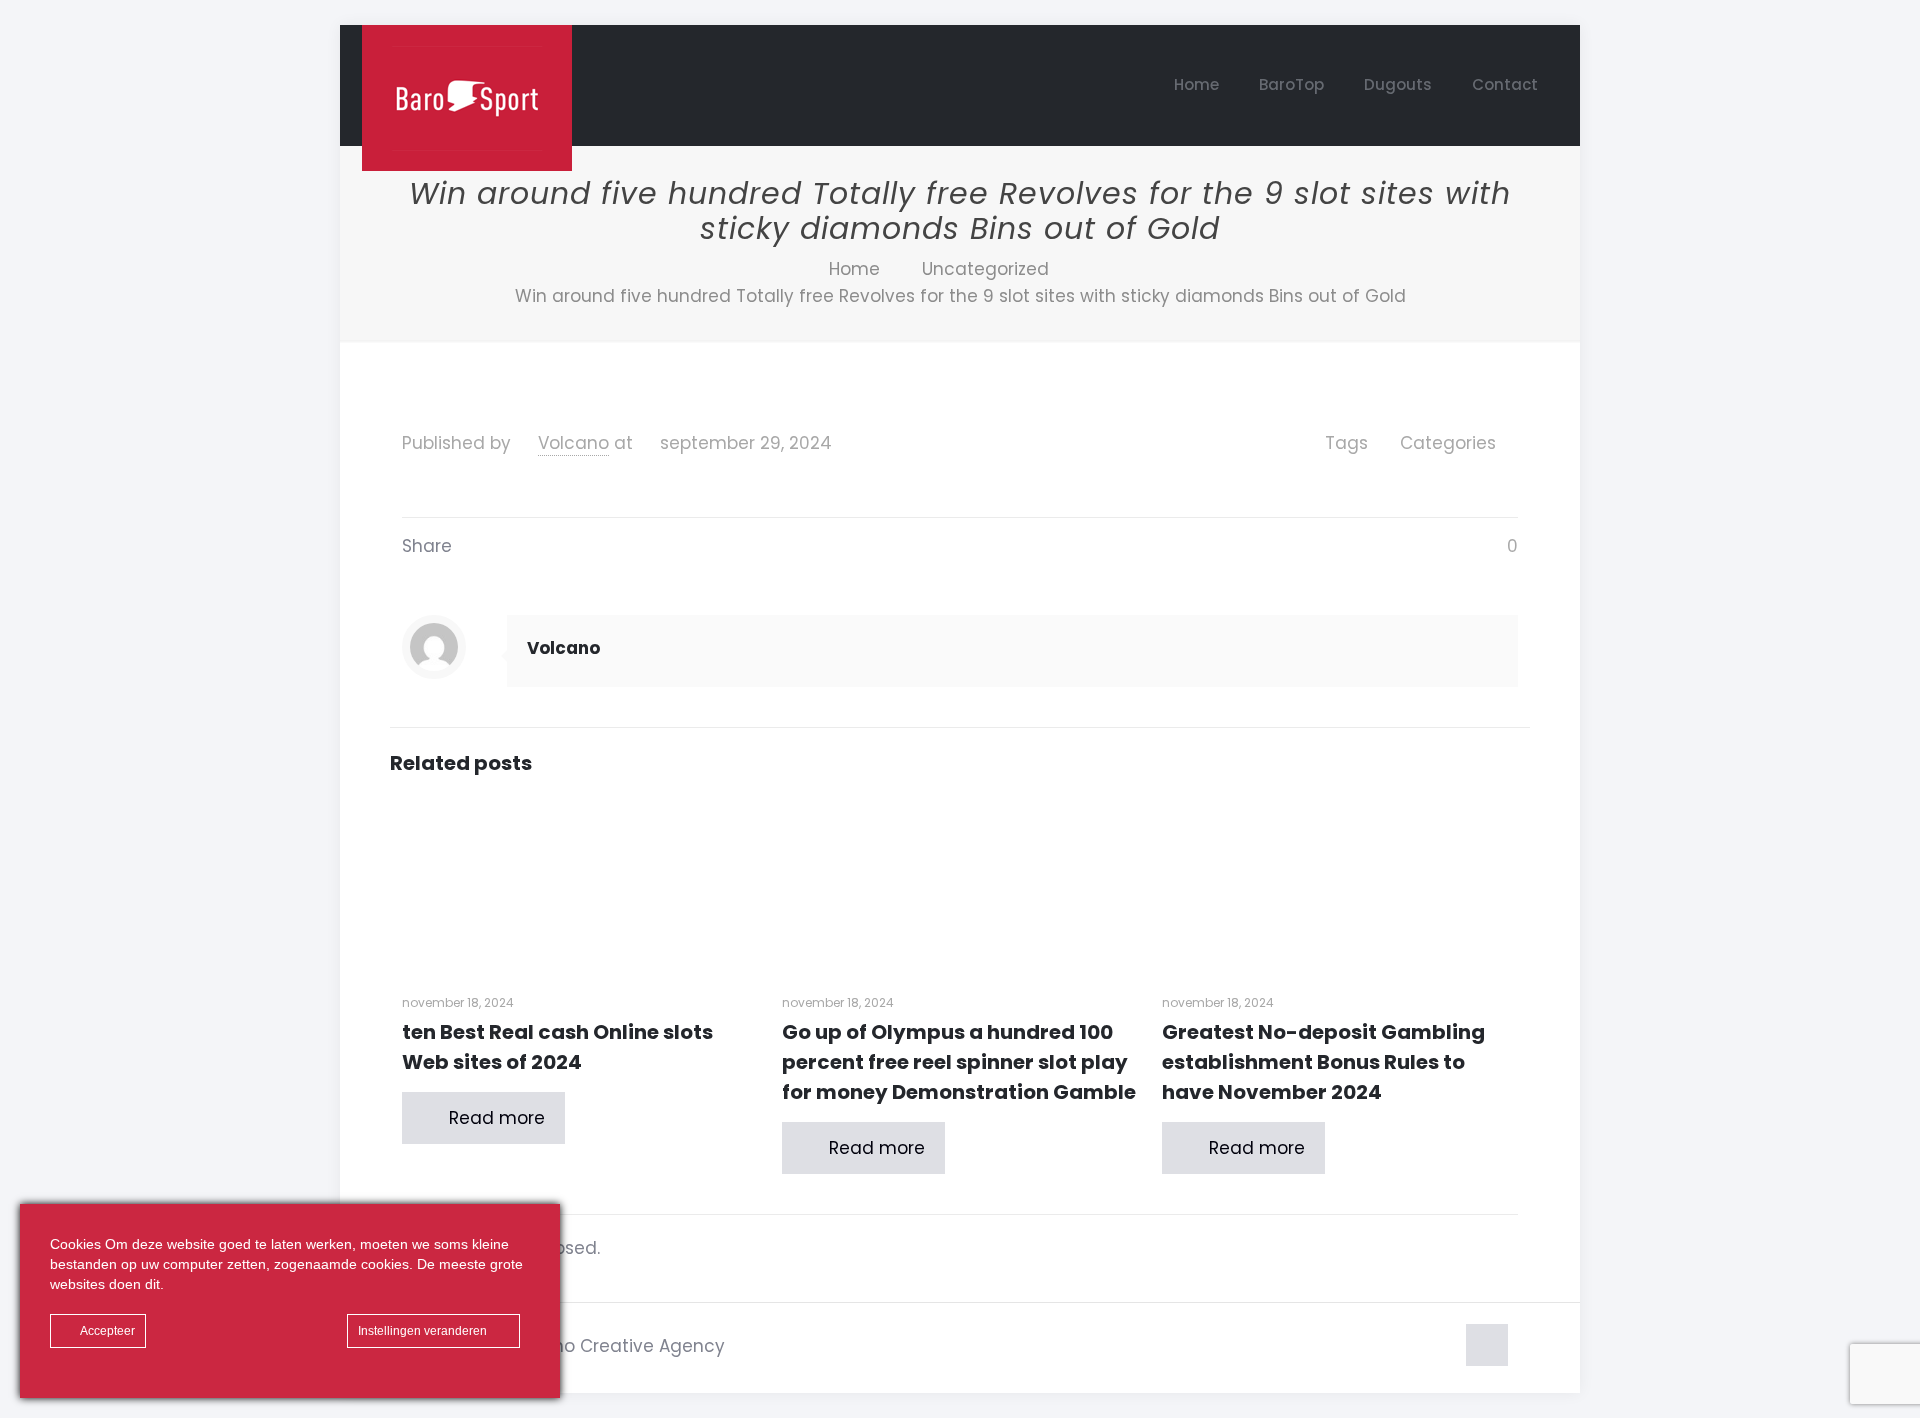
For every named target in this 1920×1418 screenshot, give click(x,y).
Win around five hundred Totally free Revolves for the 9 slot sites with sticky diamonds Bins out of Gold (960, 296)
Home (854, 269)
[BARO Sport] (467, 98)
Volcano (573, 443)
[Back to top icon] (1487, 1345)
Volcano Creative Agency (614, 1346)
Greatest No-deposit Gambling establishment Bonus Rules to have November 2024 (1323, 1062)
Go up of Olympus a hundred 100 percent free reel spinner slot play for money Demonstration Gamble (959, 1062)
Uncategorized (985, 269)
